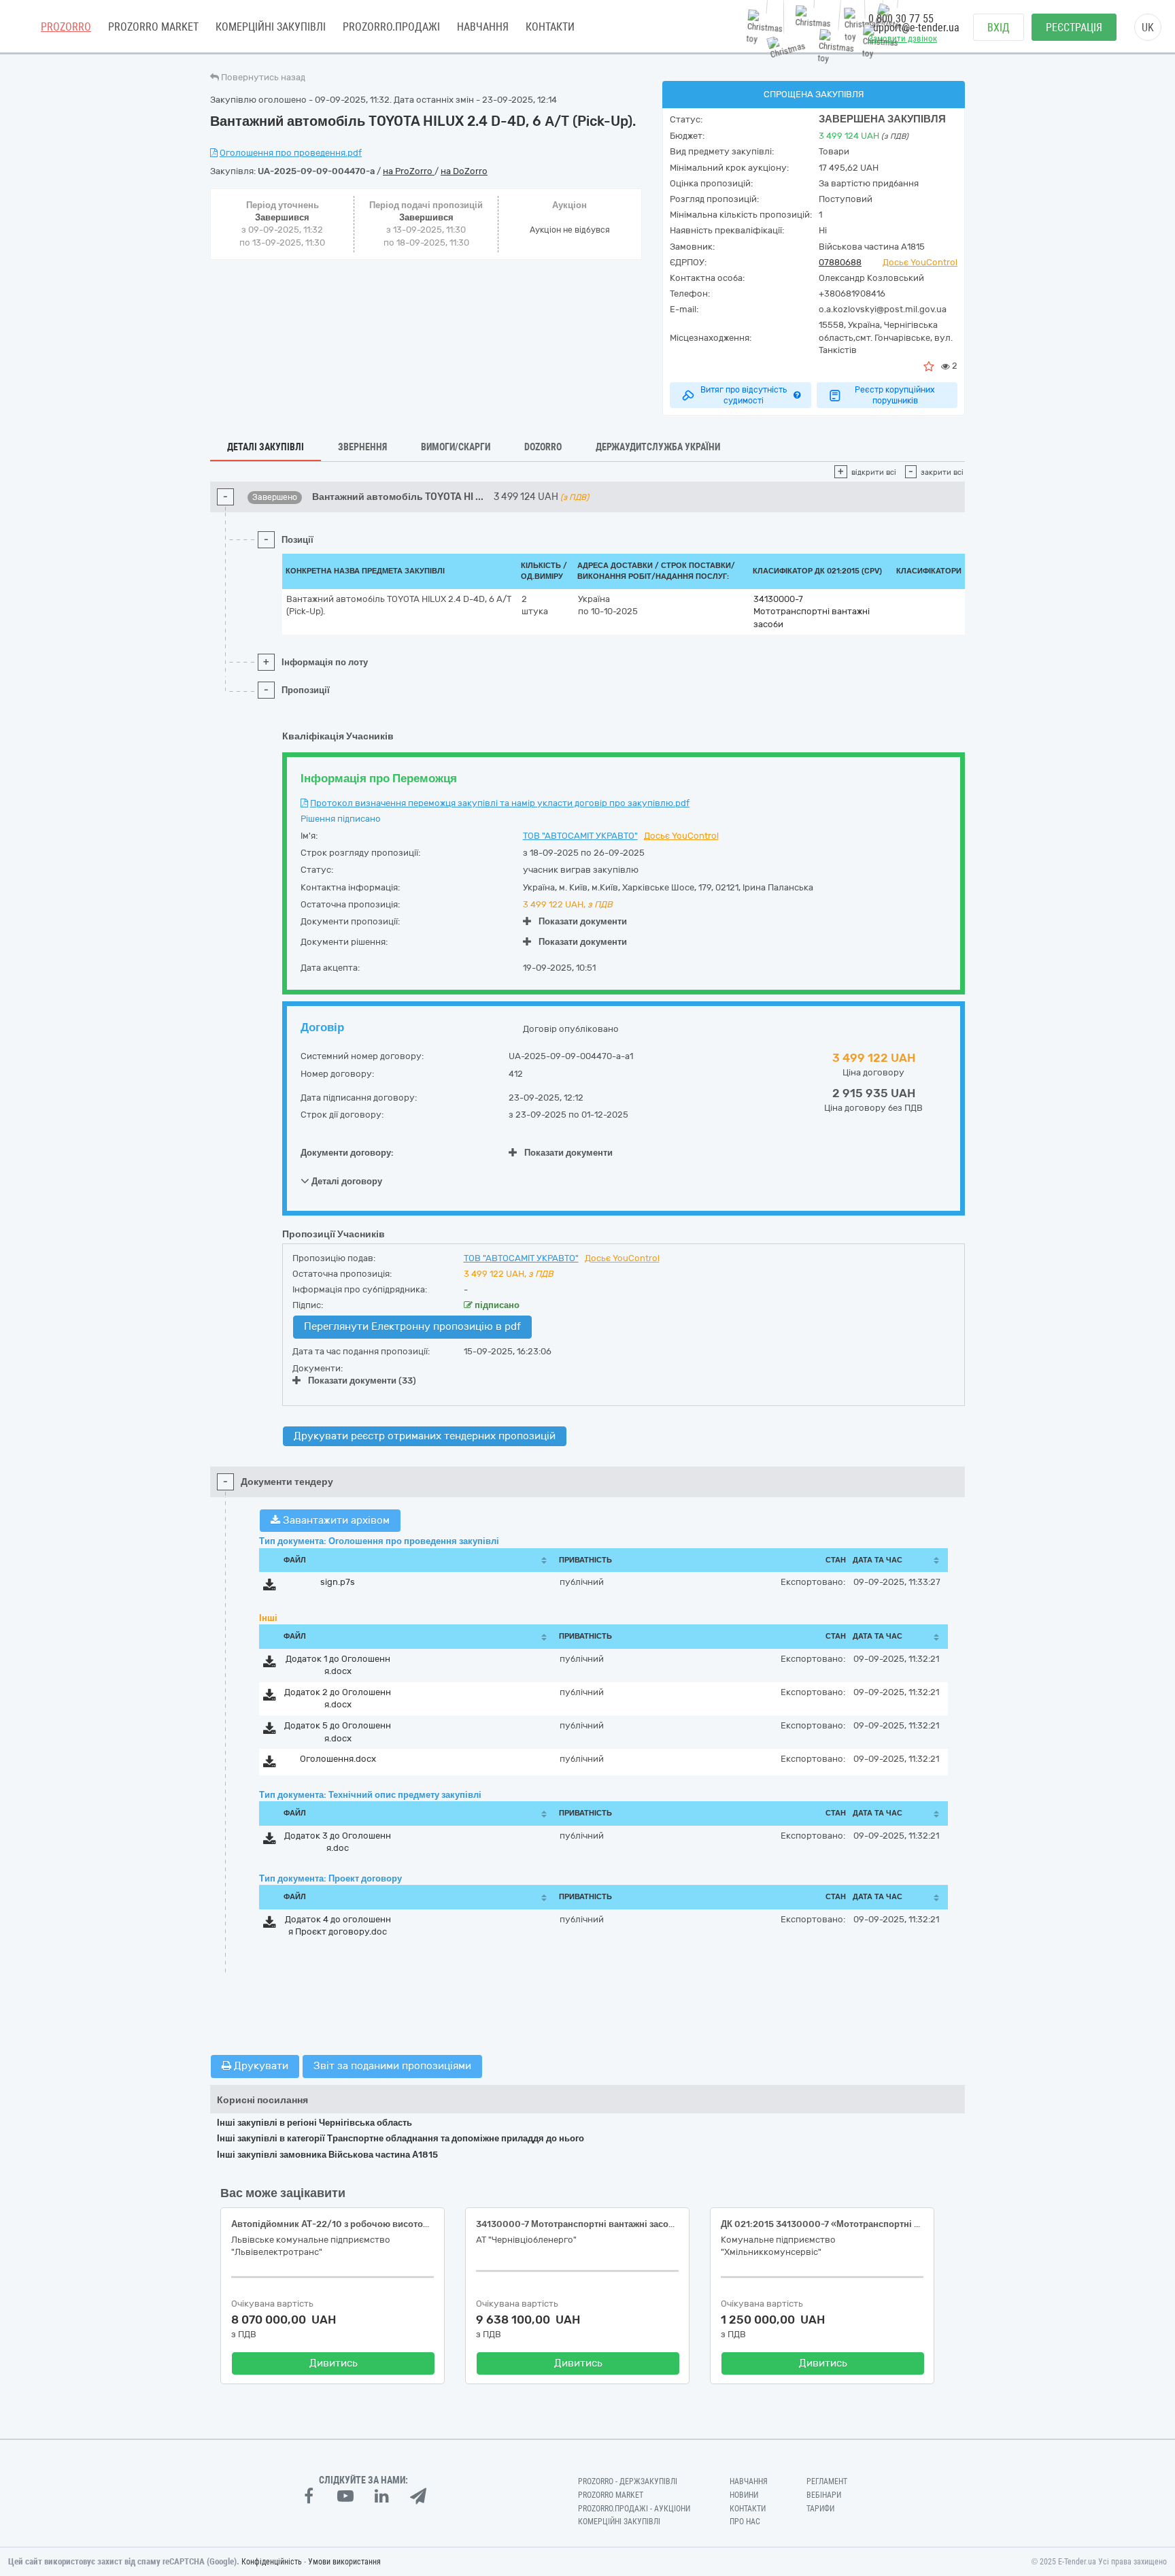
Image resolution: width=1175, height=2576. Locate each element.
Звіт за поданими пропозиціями (392, 2066)
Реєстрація (1074, 28)
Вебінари (824, 2495)
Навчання (483, 27)
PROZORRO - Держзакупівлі (628, 2481)
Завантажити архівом (335, 1520)
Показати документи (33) (362, 1381)
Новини (744, 2495)
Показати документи (583, 921)
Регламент (827, 2481)
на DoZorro (464, 171)
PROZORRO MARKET (153, 27)
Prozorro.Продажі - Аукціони (634, 2509)
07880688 (840, 262)
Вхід (999, 28)
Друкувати (260, 2066)
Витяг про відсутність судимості (744, 395)
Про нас (745, 2522)
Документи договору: (347, 1153)
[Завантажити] (270, 1587)
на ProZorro (409, 171)
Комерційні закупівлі (271, 27)
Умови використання (344, 2562)
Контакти (550, 27)
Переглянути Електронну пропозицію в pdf (412, 1326)
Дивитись (334, 2363)
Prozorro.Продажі (391, 27)
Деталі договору (346, 1181)
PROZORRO (66, 27)
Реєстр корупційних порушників (895, 395)
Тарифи (820, 2509)
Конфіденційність (272, 2562)
